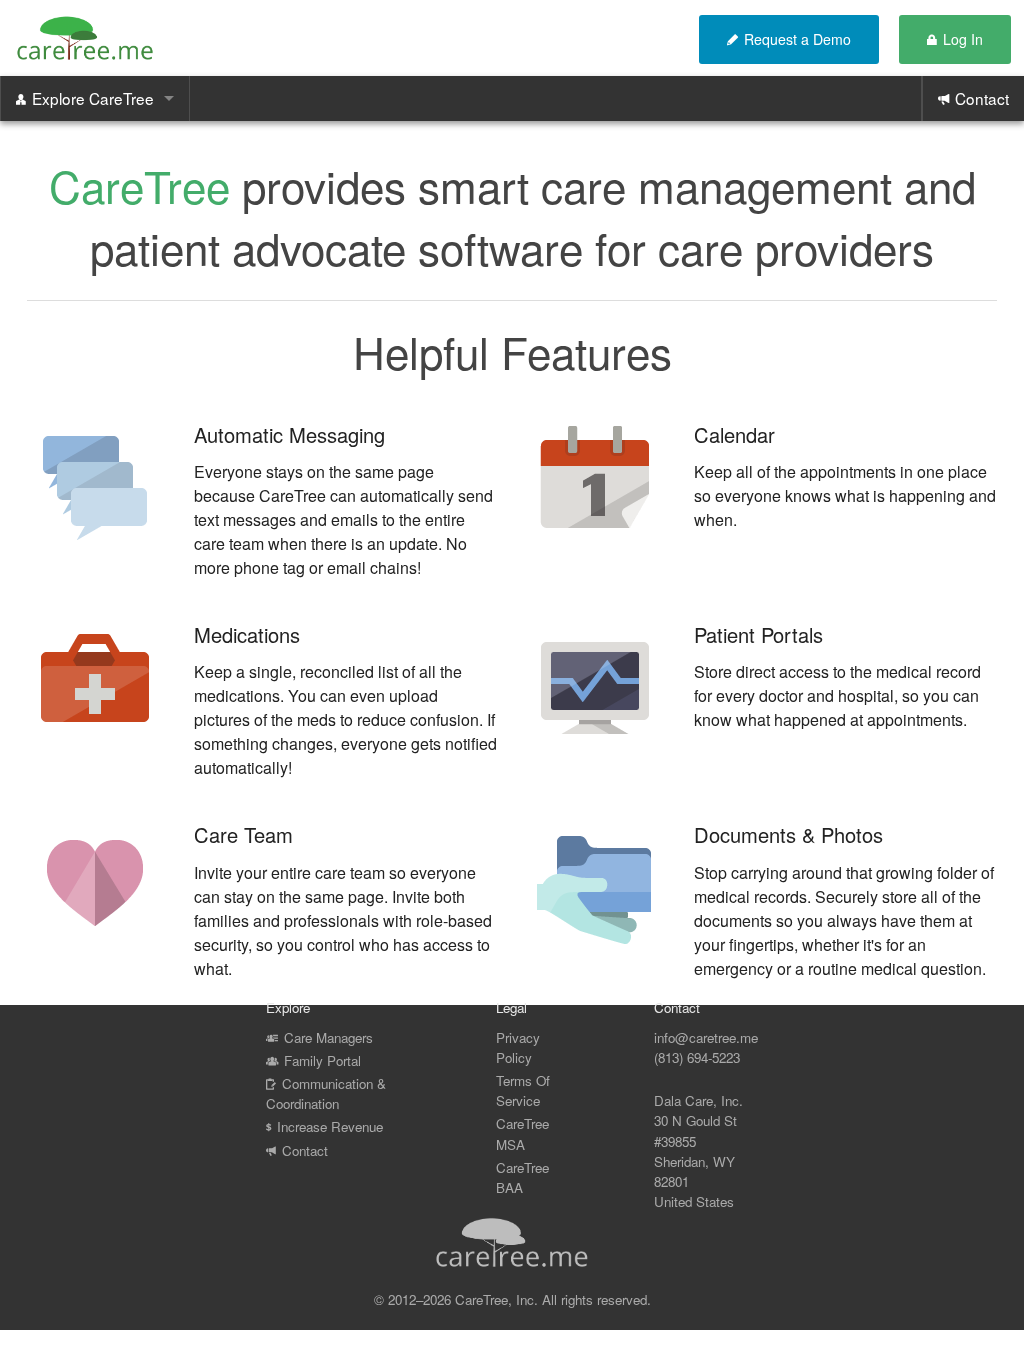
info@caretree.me (706, 1037)
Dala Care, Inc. (698, 1100)
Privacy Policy (518, 1047)
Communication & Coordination (326, 1093)
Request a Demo (797, 39)
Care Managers (328, 1037)
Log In (963, 39)
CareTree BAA (522, 1176)
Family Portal (322, 1060)
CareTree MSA (522, 1133)
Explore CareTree (93, 98)
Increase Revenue (330, 1126)
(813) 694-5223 (697, 1057)
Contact (982, 98)
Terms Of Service (523, 1090)
